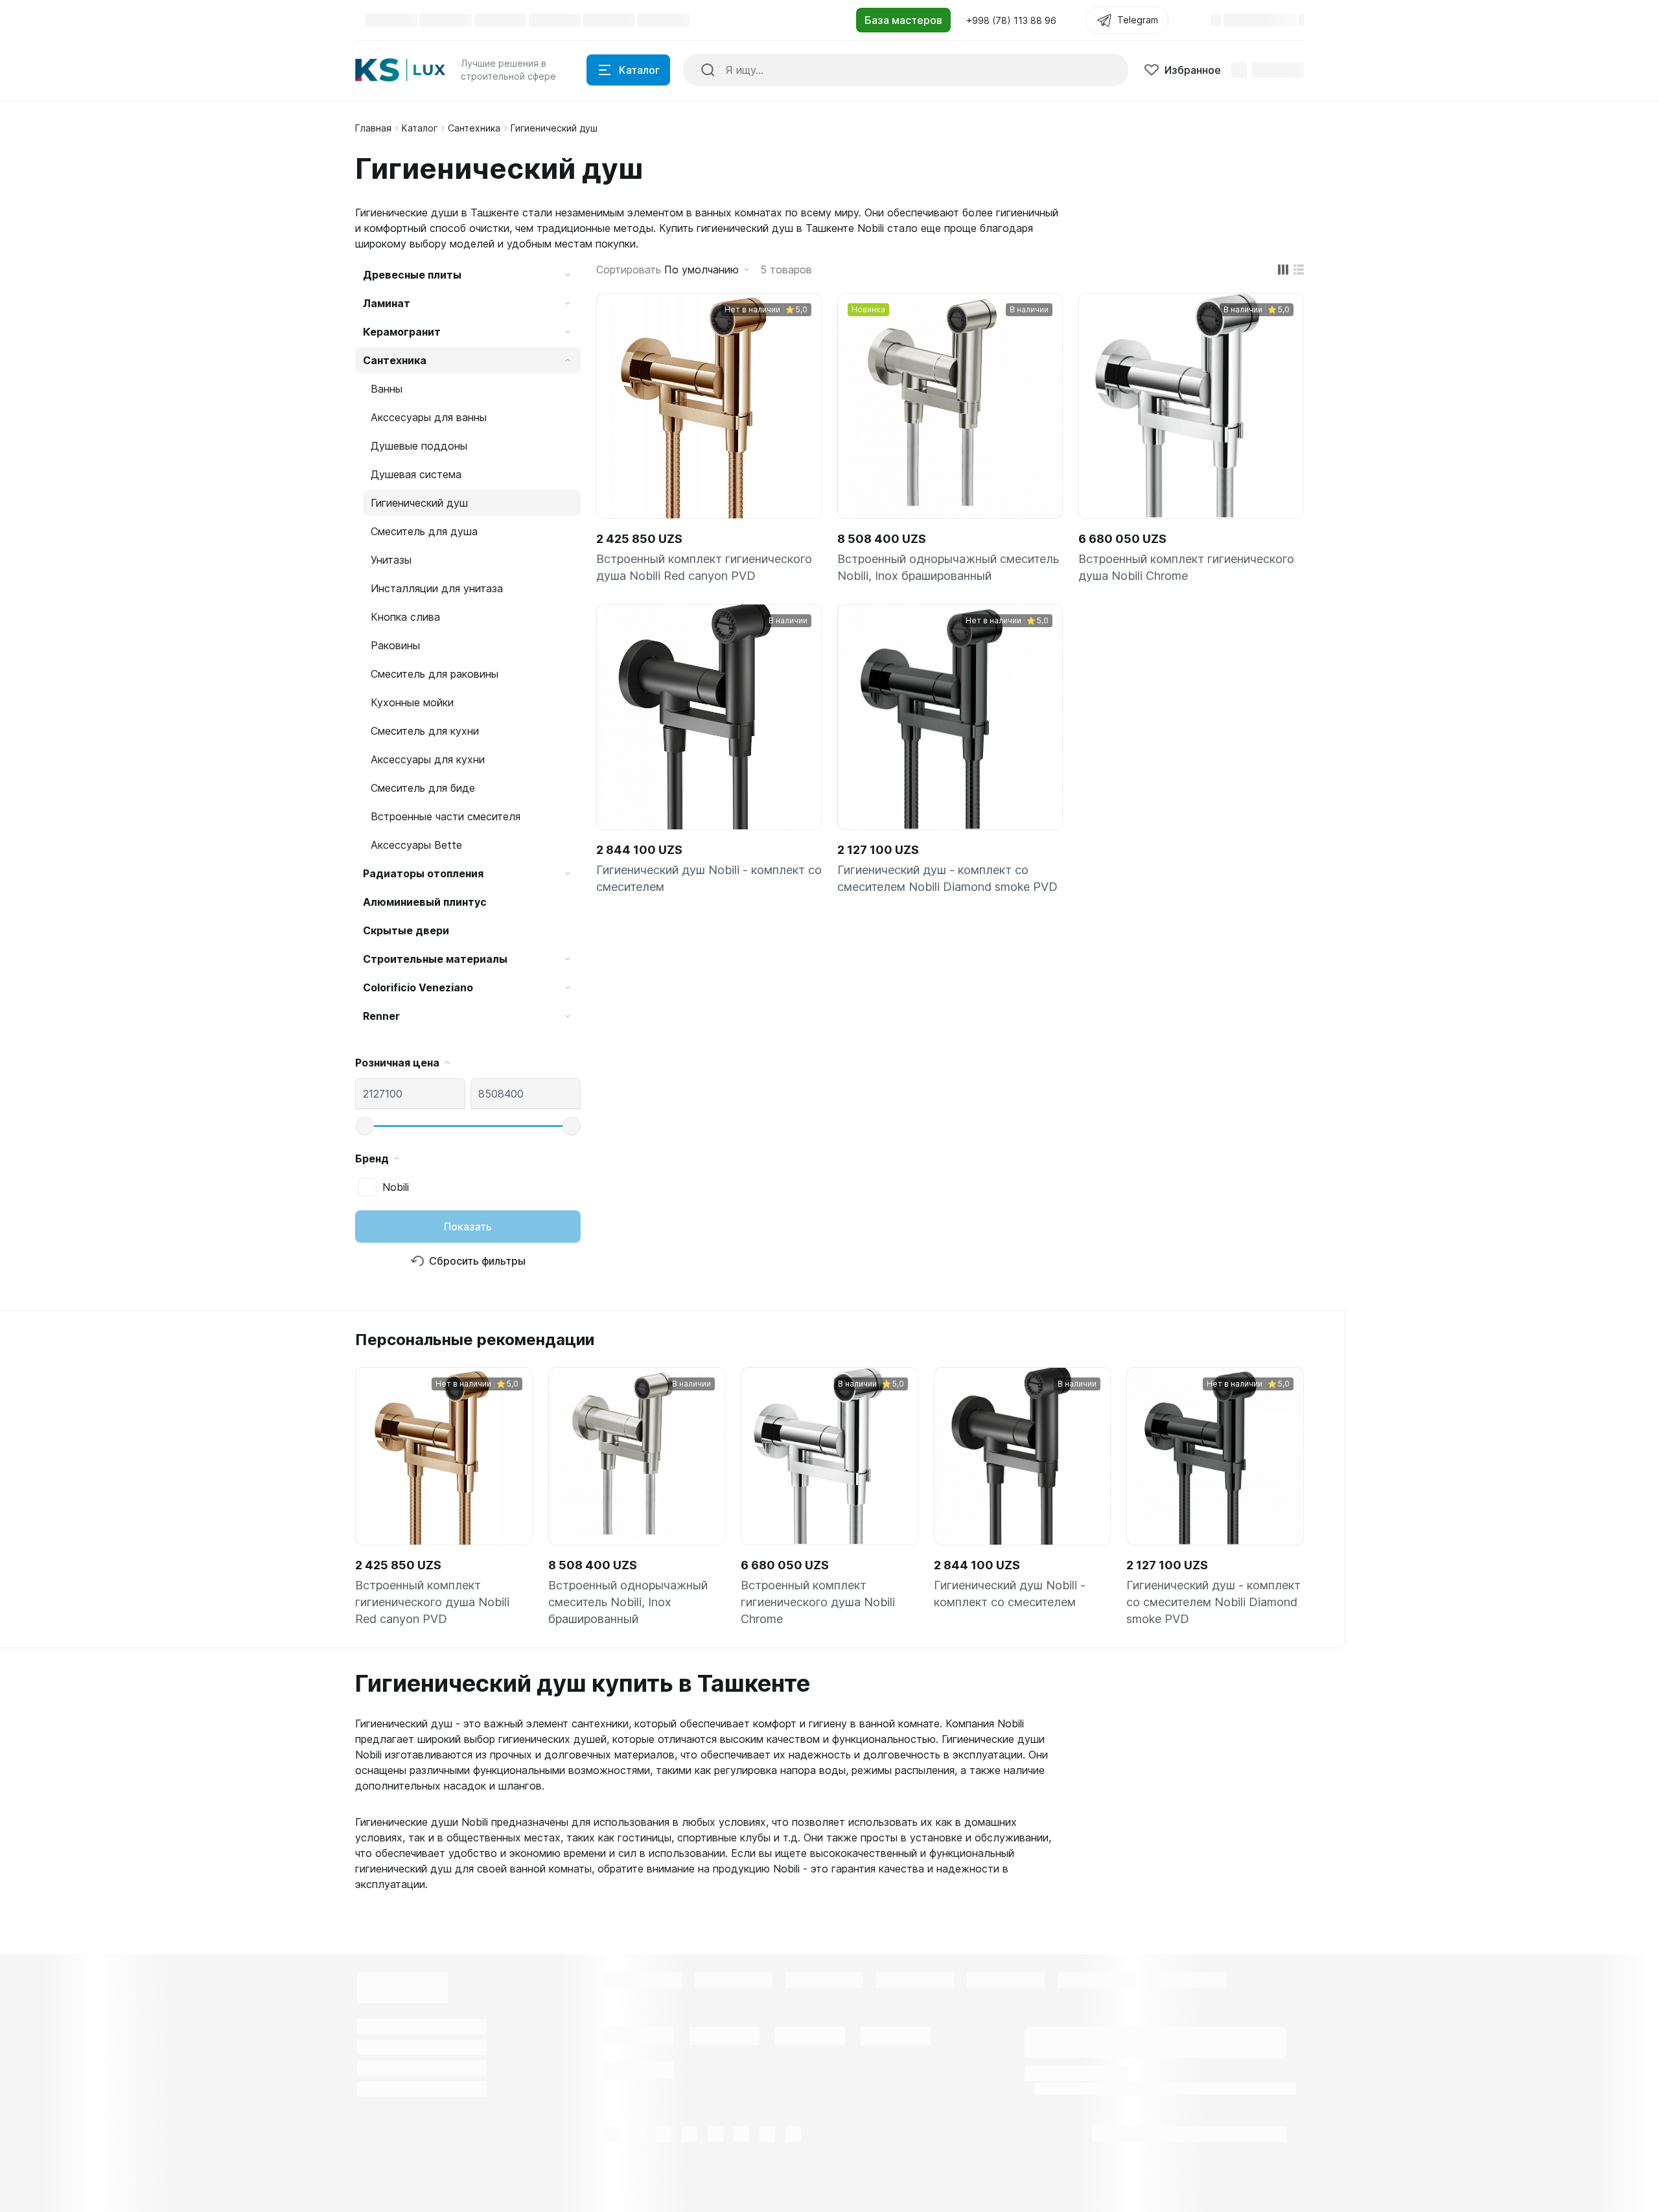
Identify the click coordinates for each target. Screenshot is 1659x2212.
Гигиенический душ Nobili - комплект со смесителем (709, 878)
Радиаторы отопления (423, 873)
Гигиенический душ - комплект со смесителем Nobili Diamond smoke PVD (947, 878)
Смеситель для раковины (435, 674)
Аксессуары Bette (416, 845)
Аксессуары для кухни (428, 759)
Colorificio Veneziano (418, 987)
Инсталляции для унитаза (437, 588)
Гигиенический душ (419, 503)
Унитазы (391, 560)
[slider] (365, 1126)
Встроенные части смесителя (446, 816)
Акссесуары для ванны (429, 417)
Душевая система (416, 474)
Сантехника (474, 128)
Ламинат (387, 303)
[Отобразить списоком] (1299, 270)
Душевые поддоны (419, 446)
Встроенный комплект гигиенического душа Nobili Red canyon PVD (704, 567)
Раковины (395, 645)
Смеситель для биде (423, 788)
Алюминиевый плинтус (425, 902)
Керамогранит (402, 332)
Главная (373, 128)
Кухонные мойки (412, 702)
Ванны (387, 389)
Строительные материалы (435, 959)
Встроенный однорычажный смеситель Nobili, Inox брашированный (948, 567)
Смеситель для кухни (425, 731)
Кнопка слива (405, 617)
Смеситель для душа (424, 531)
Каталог (420, 128)
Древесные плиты (412, 275)
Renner (381, 1016)
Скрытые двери (406, 930)
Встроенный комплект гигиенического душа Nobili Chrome (1186, 567)
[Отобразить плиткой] (1283, 270)
